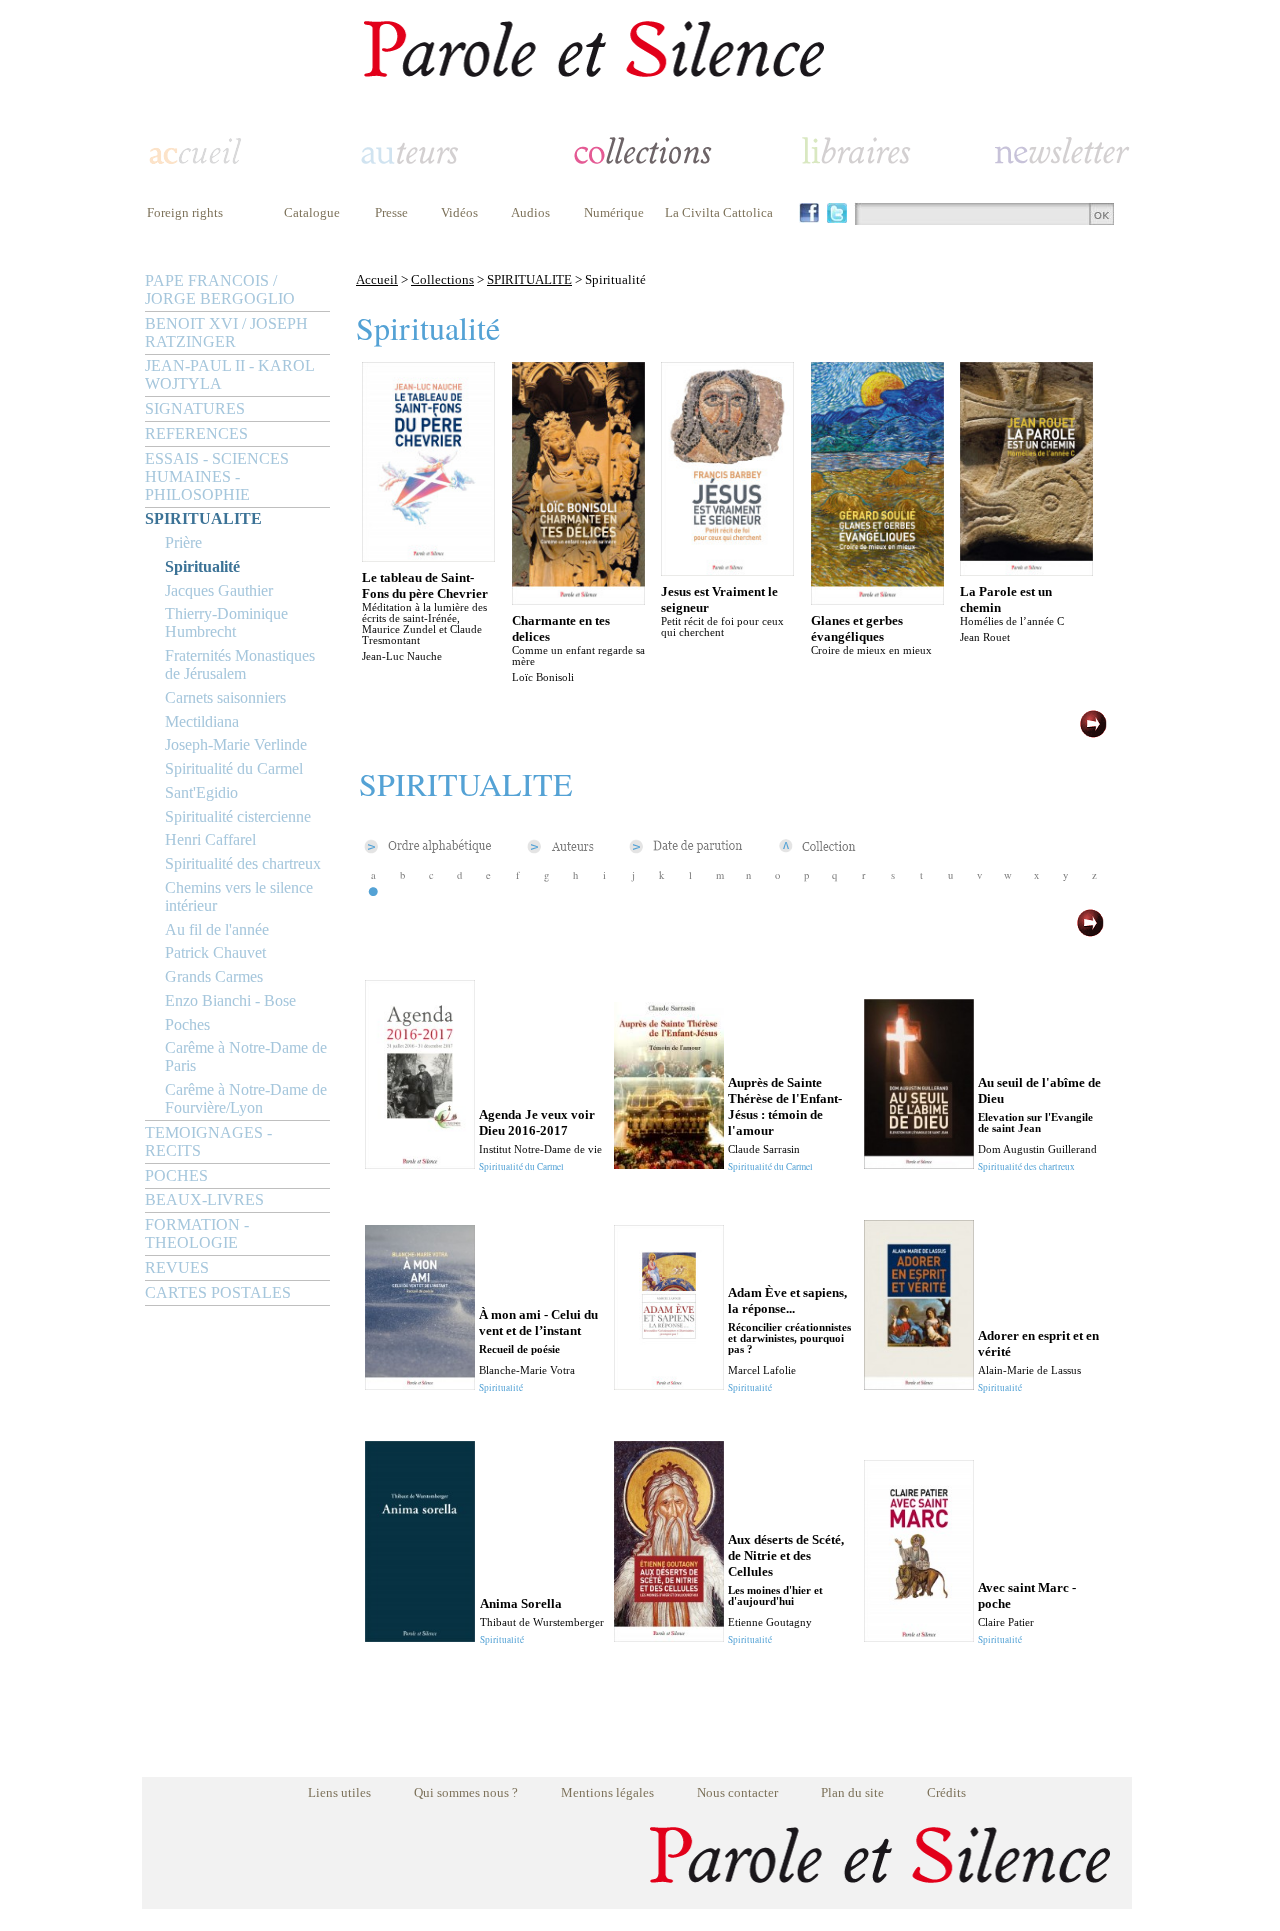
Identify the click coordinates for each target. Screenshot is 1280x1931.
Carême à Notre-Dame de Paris (246, 1056)
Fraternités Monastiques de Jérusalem (240, 664)
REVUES (177, 1267)
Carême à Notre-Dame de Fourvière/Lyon (246, 1098)
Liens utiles (339, 1792)
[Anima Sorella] (420, 1636)
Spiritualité (202, 566)
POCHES (176, 1175)
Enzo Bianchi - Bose (230, 1000)
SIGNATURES (195, 408)
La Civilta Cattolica (719, 212)
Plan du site (852, 1792)
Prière (183, 542)
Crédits (946, 1792)
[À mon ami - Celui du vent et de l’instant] (420, 1384)
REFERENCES (196, 433)
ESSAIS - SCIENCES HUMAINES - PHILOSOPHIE (217, 476)
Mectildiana (202, 721)
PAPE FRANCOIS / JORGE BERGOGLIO (220, 289)
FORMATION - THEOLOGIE (197, 1233)
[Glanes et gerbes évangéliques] (877, 599)
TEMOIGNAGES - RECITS (208, 1141)
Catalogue (312, 212)
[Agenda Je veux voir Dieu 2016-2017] (420, 1163)
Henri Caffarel (210, 839)
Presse (391, 212)
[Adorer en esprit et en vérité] (919, 1384)
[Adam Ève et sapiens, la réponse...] (669, 1384)
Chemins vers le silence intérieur (239, 896)
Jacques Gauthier (219, 590)
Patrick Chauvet (215, 952)
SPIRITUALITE (203, 518)
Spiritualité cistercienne (238, 816)
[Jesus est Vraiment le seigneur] (727, 570)
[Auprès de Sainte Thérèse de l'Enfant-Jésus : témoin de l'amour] (669, 1163)
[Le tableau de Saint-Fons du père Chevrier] (428, 556)
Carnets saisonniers (225, 697)
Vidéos (459, 212)
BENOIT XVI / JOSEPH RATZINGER (226, 332)
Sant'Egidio (201, 792)
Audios (530, 212)
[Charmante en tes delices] (578, 599)
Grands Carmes (214, 976)
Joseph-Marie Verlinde (236, 744)
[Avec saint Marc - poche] (919, 1636)
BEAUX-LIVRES (204, 1199)
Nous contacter (737, 1792)
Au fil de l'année (217, 929)
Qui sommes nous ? (466, 1792)
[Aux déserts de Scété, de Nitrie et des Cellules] (669, 1636)
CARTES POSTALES (218, 1292)
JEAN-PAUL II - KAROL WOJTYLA (229, 374)
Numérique (614, 212)
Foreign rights (185, 212)
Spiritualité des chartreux (243, 863)
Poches (187, 1024)
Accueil (377, 279)
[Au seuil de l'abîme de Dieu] (919, 1163)
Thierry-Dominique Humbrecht (226, 622)
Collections (442, 279)
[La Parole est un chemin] (1026, 570)
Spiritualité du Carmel (234, 768)
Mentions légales (607, 1792)
